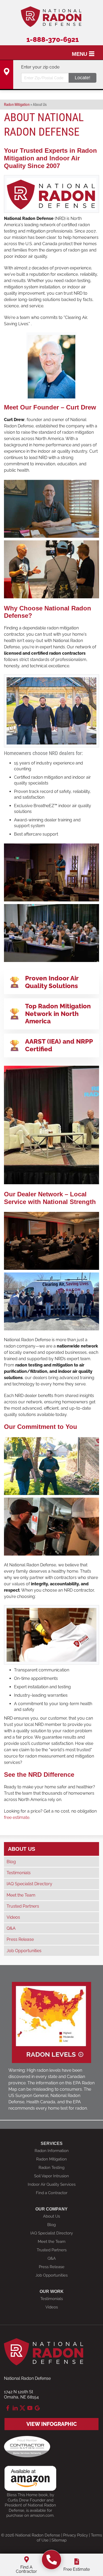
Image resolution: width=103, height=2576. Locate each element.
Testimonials (19, 1873)
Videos (13, 1917)
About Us (22, 1849)
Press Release (20, 1939)
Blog (11, 1862)
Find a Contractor (52, 2193)
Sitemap (59, 2540)
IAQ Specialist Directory (29, 1884)
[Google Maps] (37, 2408)
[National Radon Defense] (52, 2560)
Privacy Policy (76, 2535)
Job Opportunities (24, 1951)
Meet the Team (21, 1895)
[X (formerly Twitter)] (22, 2408)
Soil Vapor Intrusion (51, 2176)
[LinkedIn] (15, 2408)
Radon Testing (51, 2168)
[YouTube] (30, 2408)
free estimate (17, 1817)
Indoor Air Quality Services (52, 2184)
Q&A (11, 1928)
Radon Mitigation (51, 2159)
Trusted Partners (23, 1906)
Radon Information (52, 2151)
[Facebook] (8, 2408)
